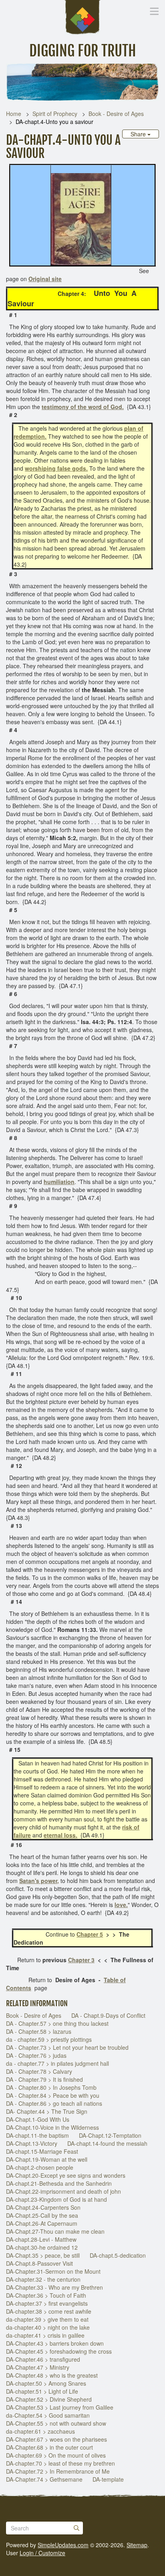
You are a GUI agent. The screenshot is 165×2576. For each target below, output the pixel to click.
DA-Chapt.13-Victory (32, 2143)
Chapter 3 (81, 1960)
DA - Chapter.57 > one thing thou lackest (57, 2023)
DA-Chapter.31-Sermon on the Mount (53, 2271)
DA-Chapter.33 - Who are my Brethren (54, 2287)
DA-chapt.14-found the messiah (107, 2143)
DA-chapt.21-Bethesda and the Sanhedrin (59, 2183)
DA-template (108, 2479)
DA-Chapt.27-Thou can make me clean (55, 2231)
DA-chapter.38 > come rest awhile (49, 2311)
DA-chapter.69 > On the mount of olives (56, 2455)
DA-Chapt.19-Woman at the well (47, 2159)
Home (14, 114)
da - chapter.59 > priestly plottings (49, 2039)
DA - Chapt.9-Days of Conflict (108, 2015)
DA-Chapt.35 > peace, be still (43, 2255)
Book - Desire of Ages (116, 114)
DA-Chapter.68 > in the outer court (49, 2447)
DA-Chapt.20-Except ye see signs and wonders (66, 2175)
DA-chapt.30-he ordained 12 (42, 2247)
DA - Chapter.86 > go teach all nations (54, 2103)
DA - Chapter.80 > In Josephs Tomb (51, 2087)
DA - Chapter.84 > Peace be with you (53, 2095)
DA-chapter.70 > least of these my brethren (60, 2463)
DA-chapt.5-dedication (118, 2255)
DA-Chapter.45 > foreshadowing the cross (59, 2351)
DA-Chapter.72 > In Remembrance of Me (58, 2471)
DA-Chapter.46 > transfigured (43, 2359)
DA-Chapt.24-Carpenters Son (43, 2207)
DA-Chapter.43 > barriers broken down (55, 2343)
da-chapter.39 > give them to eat (47, 2319)
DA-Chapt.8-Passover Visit (39, 2263)
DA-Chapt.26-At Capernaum (42, 2223)
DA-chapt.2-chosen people (40, 2167)
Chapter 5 (90, 1934)
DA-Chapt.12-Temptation (110, 2135)
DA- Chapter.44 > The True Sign (47, 2111)
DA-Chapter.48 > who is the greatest (52, 2375)
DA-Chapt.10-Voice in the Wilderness (52, 2127)
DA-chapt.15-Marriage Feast (42, 2151)
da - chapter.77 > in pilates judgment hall (57, 2063)
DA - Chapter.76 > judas (36, 2055)
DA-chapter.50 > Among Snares (46, 2383)
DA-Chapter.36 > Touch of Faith (46, 2295)
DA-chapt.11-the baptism (37, 2135)
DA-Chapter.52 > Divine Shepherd (49, 2399)
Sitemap (137, 2545)
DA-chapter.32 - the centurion (43, 2279)
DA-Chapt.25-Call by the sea (42, 2215)
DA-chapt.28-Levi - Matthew (41, 2239)
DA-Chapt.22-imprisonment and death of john (63, 2191)
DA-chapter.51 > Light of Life (42, 2391)
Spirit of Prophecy (55, 114)
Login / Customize (42, 2553)
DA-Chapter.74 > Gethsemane (44, 2479)
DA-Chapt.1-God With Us (38, 2119)
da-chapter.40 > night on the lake (48, 2327)
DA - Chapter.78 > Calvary (39, 2071)
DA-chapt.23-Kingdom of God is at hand (56, 2199)
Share (139, 134)
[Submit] (76, 2528)
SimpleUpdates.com (63, 2545)
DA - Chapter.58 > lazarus (39, 2031)
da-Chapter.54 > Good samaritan (48, 2415)
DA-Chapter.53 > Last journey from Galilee (60, 2407)
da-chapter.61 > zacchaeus (40, 2431)
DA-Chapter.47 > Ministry (38, 2367)
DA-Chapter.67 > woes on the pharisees (56, 2439)
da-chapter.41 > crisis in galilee (45, 2335)
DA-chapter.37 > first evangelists (47, 2303)
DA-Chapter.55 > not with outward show (56, 2423)
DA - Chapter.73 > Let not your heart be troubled (67, 2047)
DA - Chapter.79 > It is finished (44, 2079)
